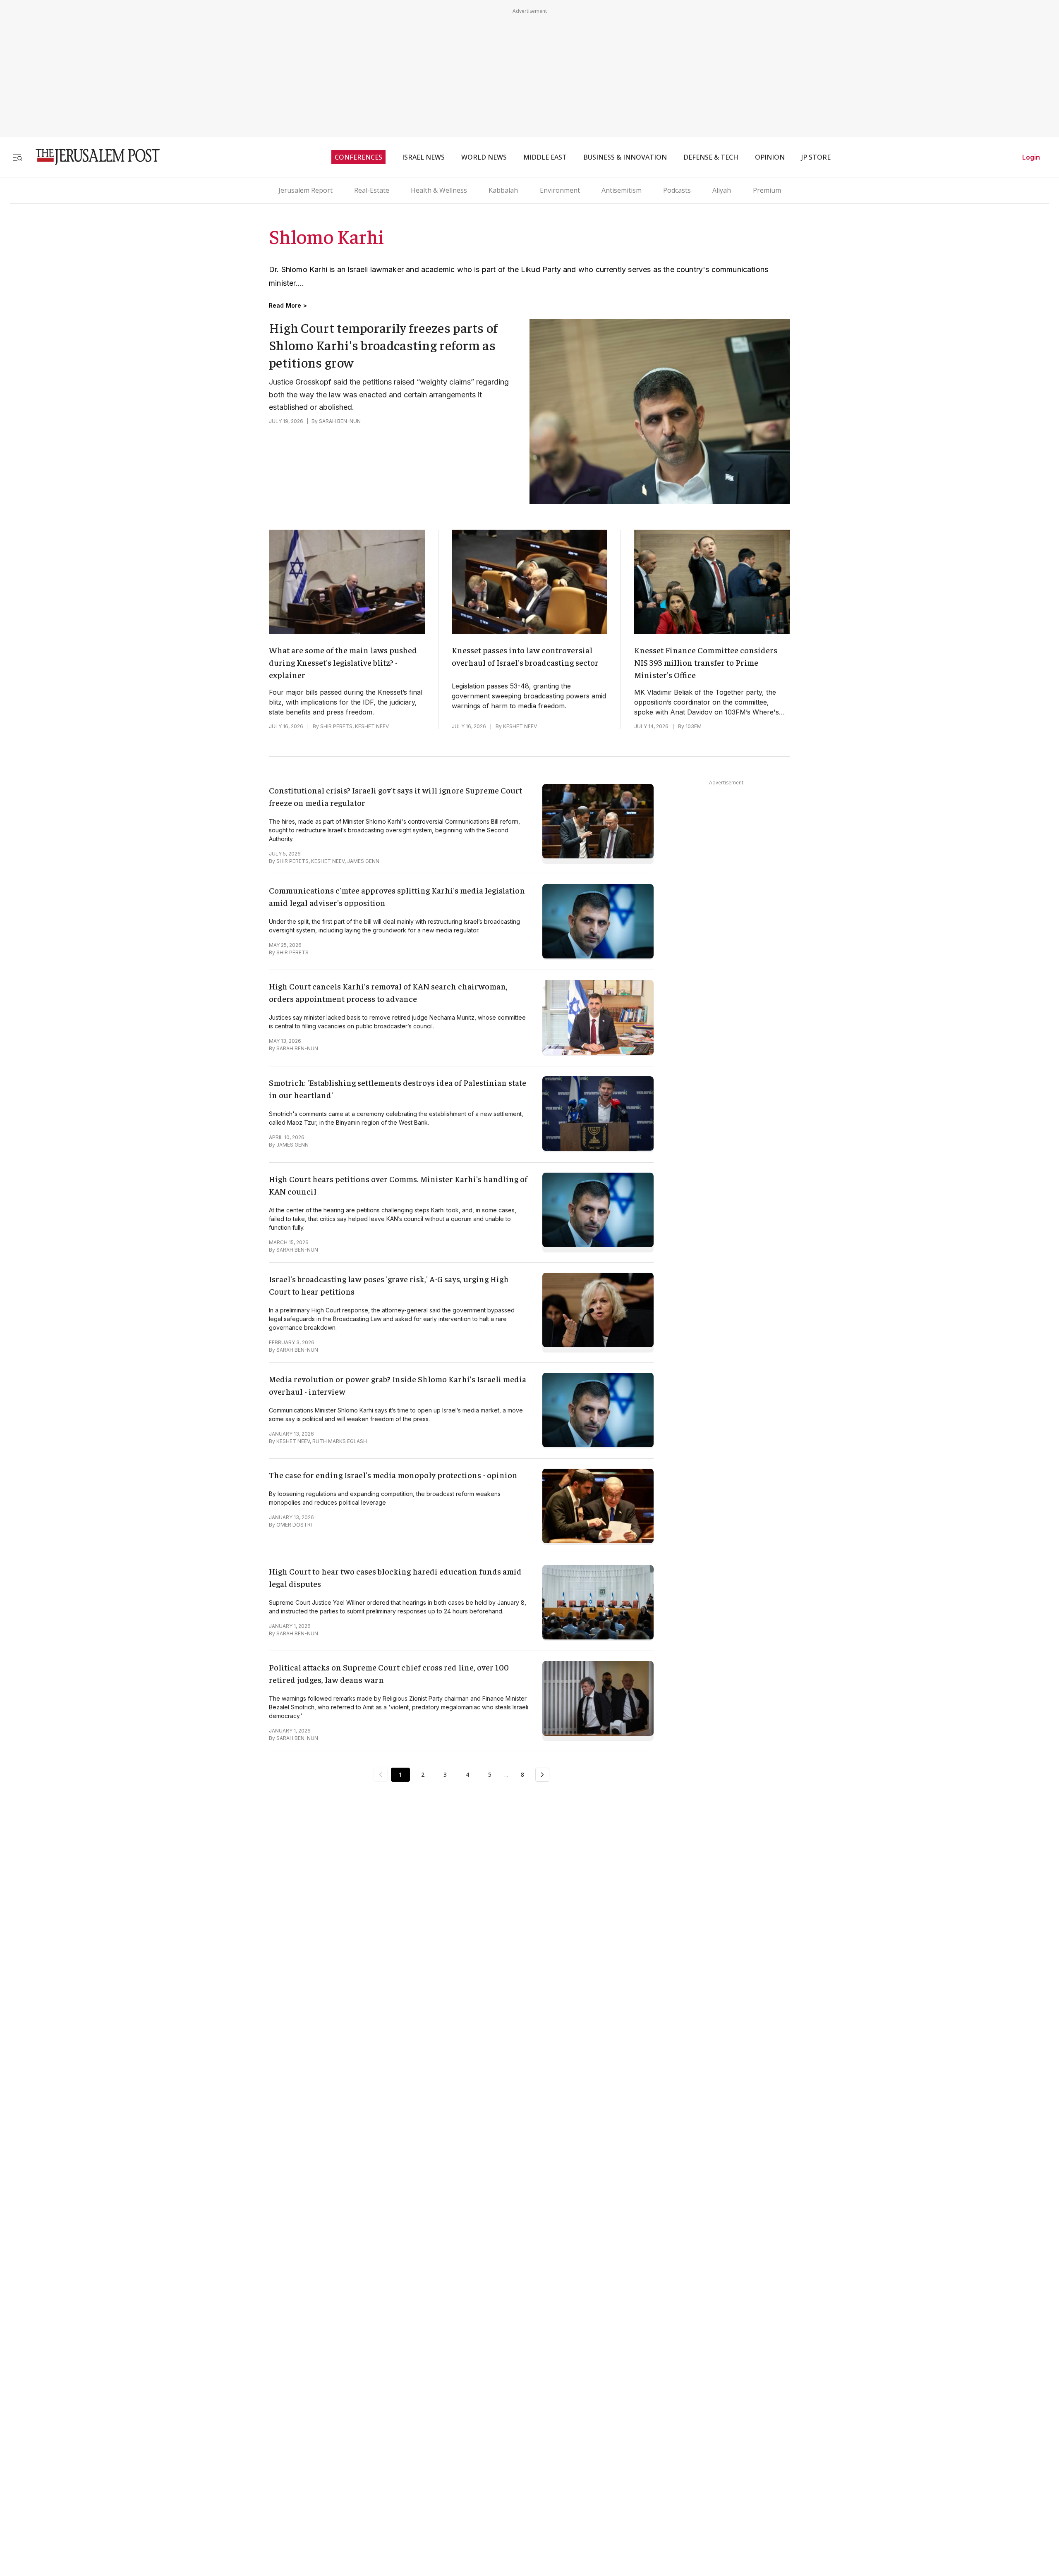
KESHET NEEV (372, 726)
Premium (767, 190)
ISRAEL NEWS (423, 157)
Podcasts (677, 190)
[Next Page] (542, 1775)
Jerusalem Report (305, 190)
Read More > (288, 306)
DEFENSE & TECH (711, 157)
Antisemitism (622, 190)
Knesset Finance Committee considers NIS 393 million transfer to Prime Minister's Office (706, 662)
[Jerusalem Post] (92, 157)
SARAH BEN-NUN (340, 421)
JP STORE (816, 157)
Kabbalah (503, 190)
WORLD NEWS (484, 157)
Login (1031, 157)
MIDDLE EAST (545, 157)
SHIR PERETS (336, 726)
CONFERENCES (358, 157)
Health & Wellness (439, 190)
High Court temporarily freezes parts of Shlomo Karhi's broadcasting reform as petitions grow (383, 345)
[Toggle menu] (17, 157)
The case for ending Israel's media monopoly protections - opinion (393, 1475)
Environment (560, 190)
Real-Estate (372, 190)
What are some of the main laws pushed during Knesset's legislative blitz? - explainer (343, 662)
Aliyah (722, 190)
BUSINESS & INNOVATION (625, 157)
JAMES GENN (363, 861)
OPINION (770, 157)
